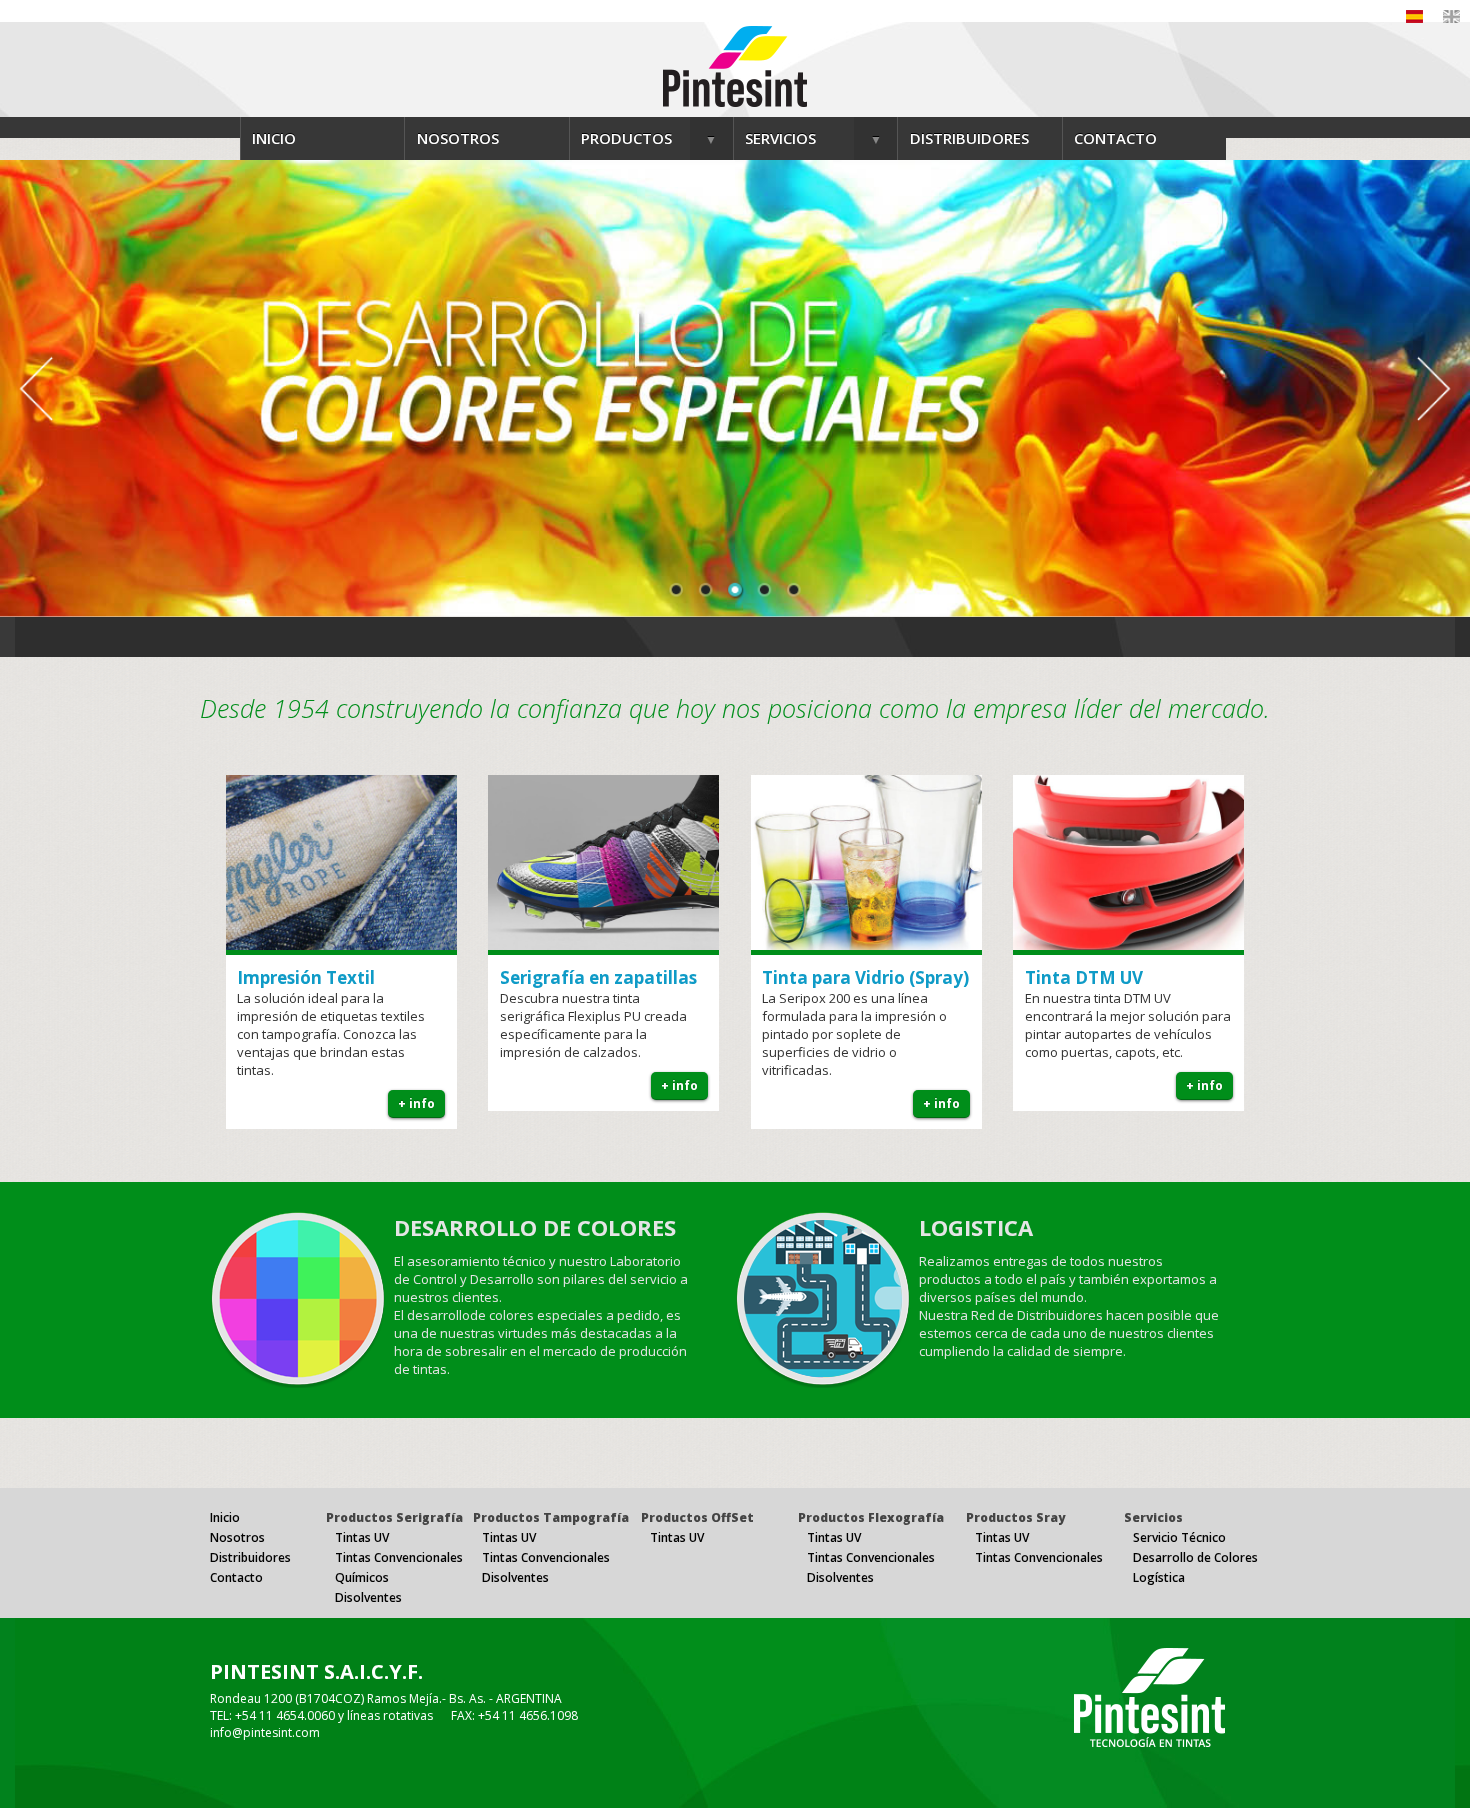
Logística (1159, 1577)
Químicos (362, 1577)
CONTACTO (1115, 138)
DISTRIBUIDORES (969, 138)
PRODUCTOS (626, 138)
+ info (416, 1103)
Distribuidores (250, 1557)
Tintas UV (362, 1537)
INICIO (274, 138)
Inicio (225, 1517)
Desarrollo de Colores (1195, 1557)
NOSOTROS (458, 138)
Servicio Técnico (1179, 1537)
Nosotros (237, 1537)
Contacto (236, 1577)
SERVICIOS (780, 138)
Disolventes (368, 1597)
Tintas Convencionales (399, 1557)
